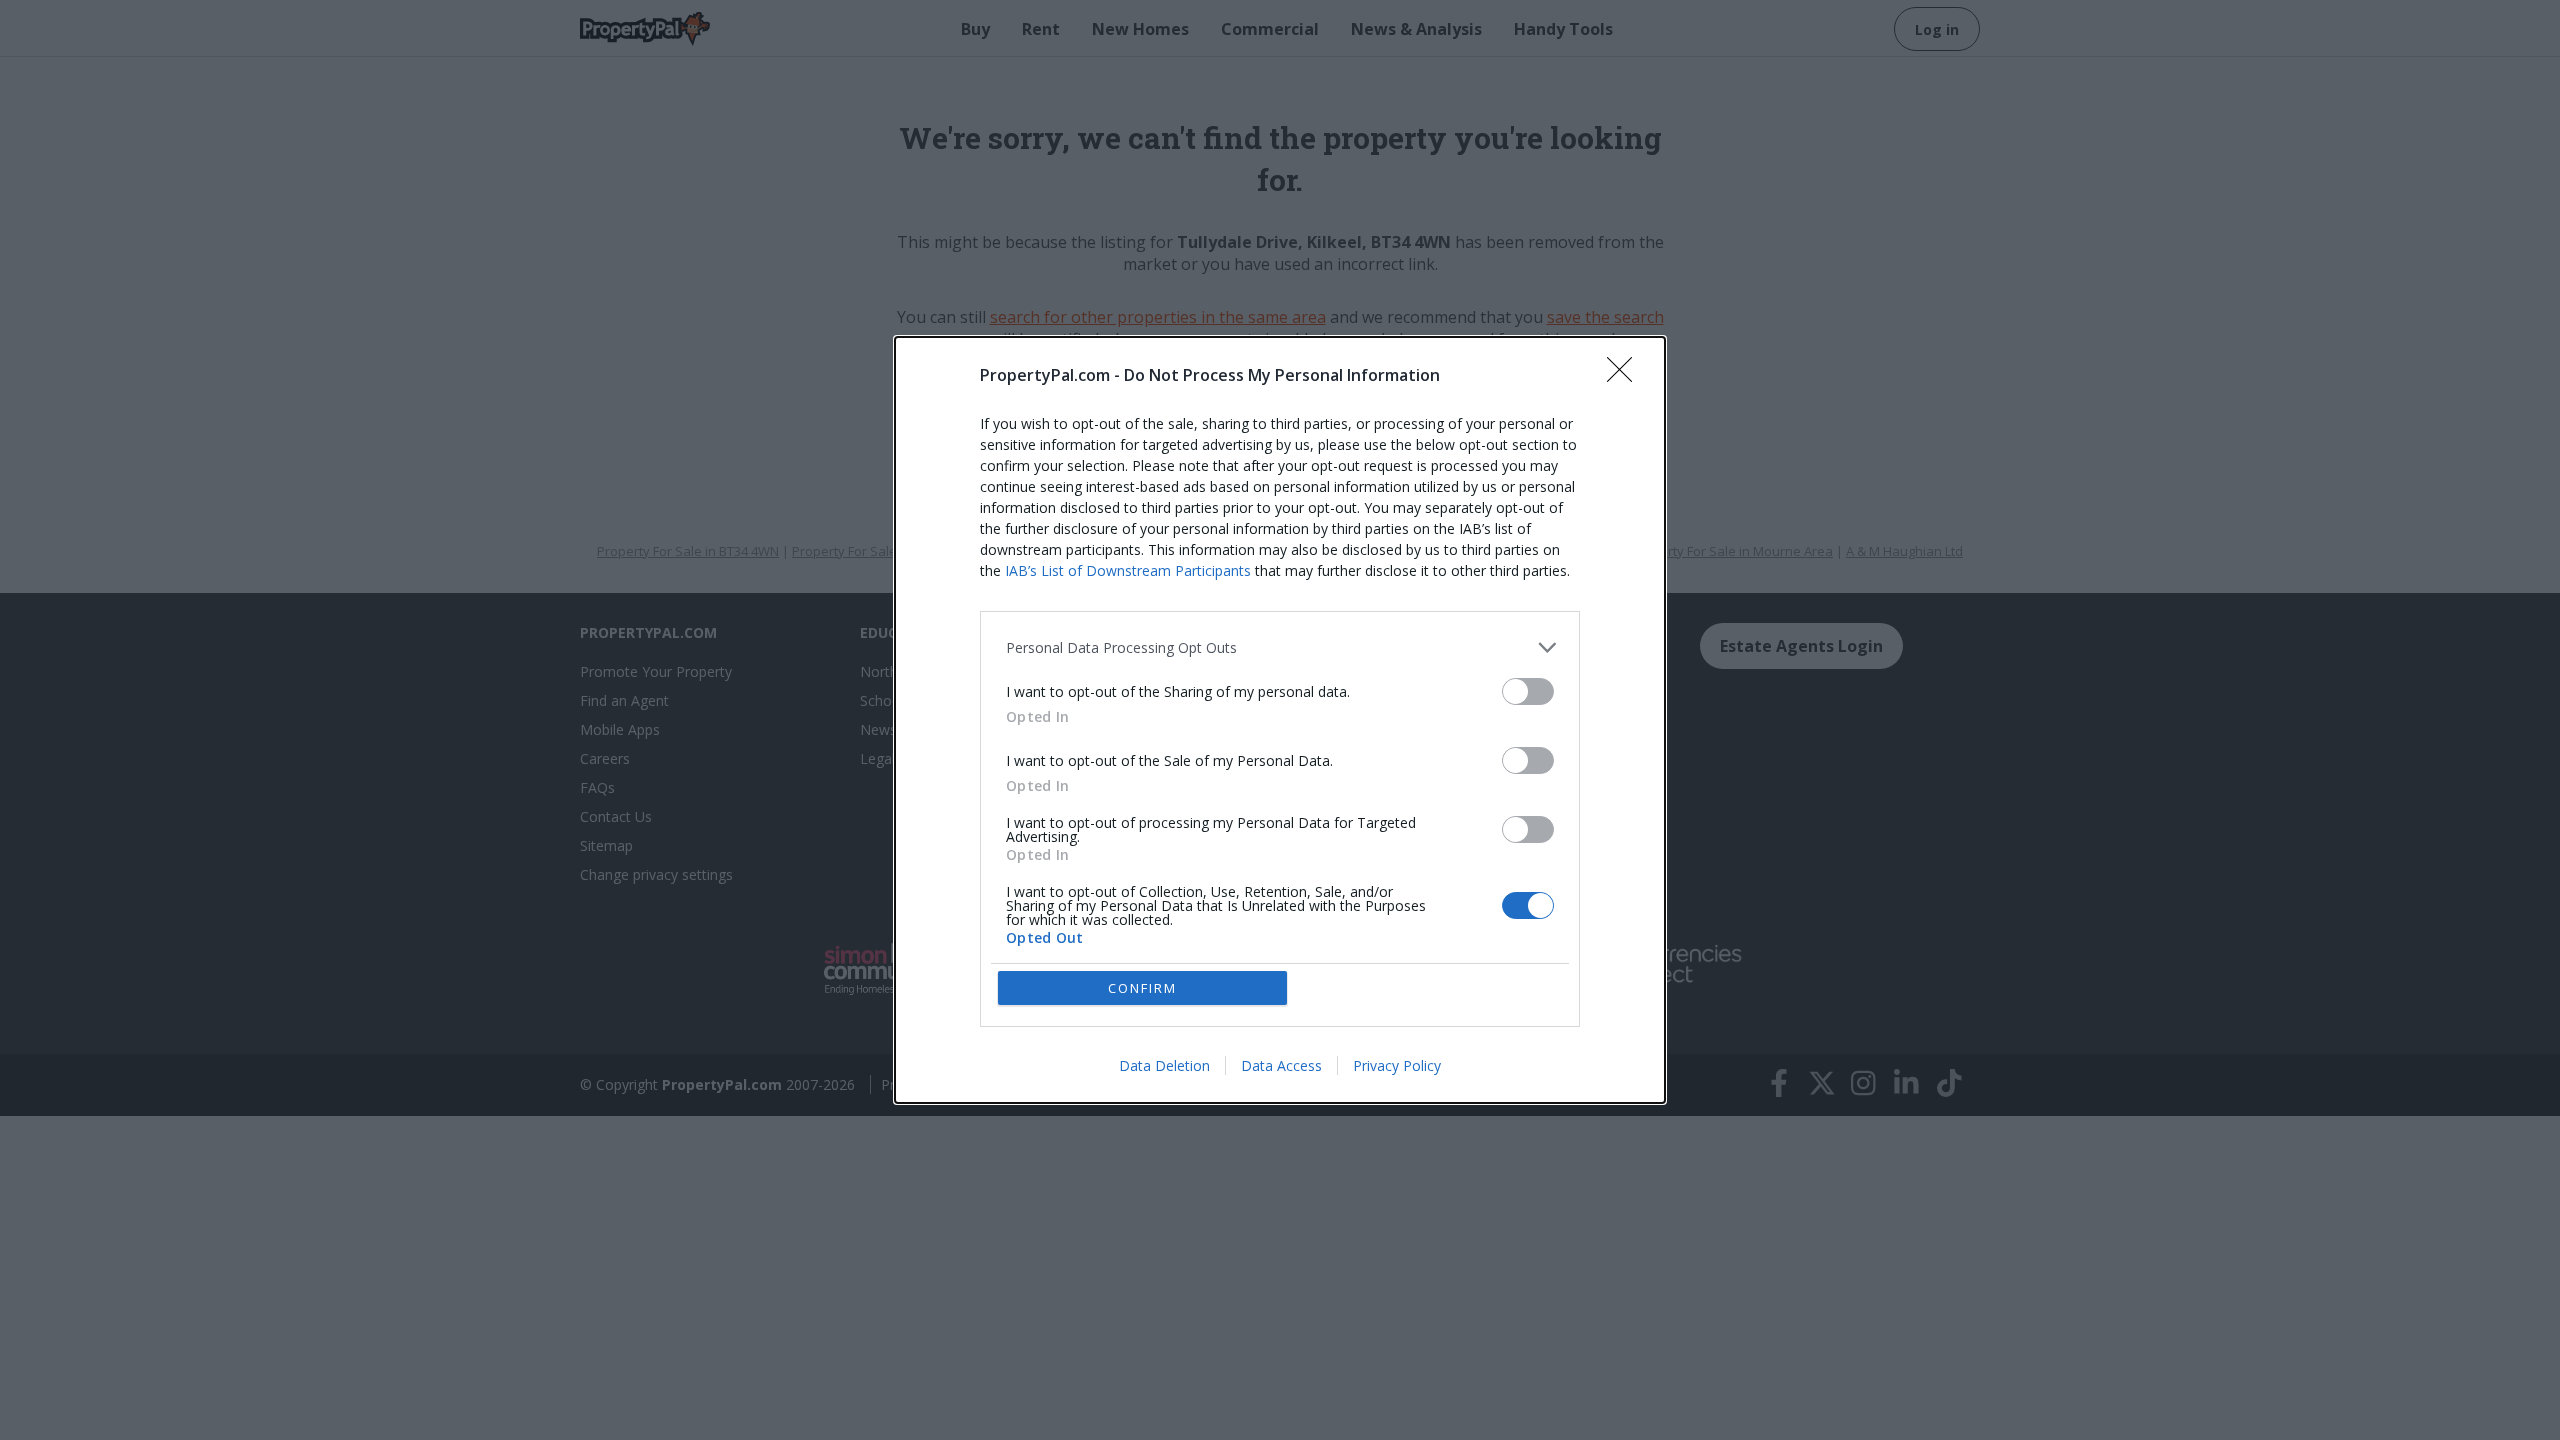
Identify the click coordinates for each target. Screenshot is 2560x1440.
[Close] (1626, 376)
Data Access (1281, 1065)
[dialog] (1280, 720)
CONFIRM (1142, 988)
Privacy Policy (1397, 1065)
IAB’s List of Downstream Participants (1128, 570)
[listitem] (1280, 647)
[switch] (1528, 691)
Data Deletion (1164, 1065)
